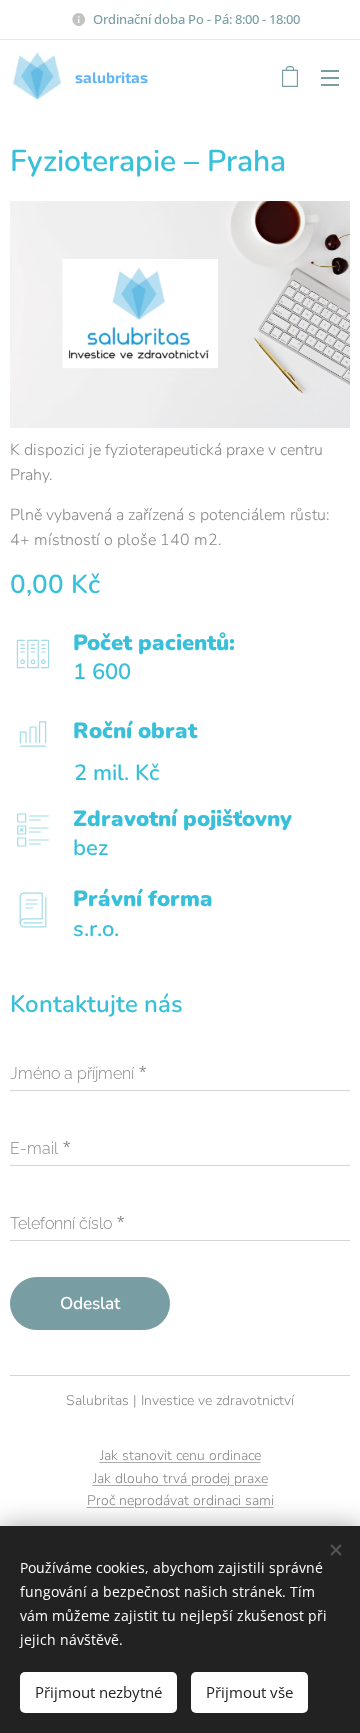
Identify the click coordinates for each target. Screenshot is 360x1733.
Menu (330, 77)
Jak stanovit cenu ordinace (180, 1455)
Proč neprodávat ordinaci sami (180, 1500)
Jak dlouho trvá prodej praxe (180, 1478)
